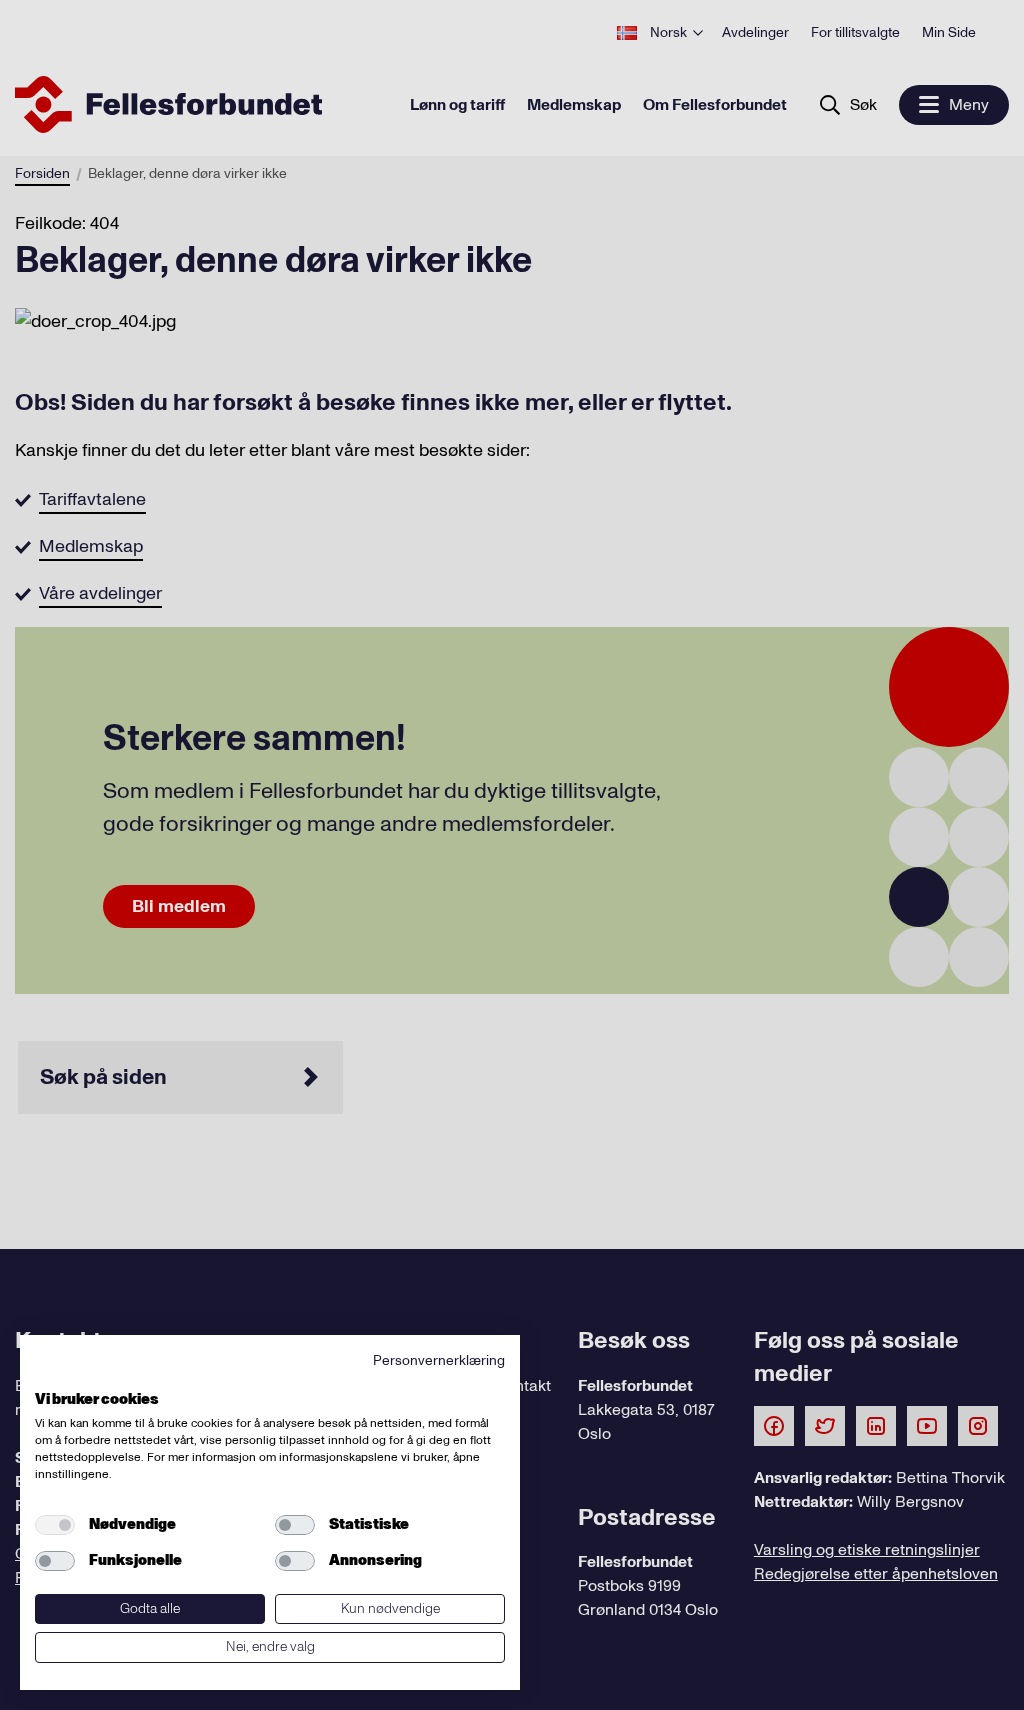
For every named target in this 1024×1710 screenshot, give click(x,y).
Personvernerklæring (439, 1360)
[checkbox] (55, 1525)
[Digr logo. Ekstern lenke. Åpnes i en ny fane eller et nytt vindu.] (48, 1377)
